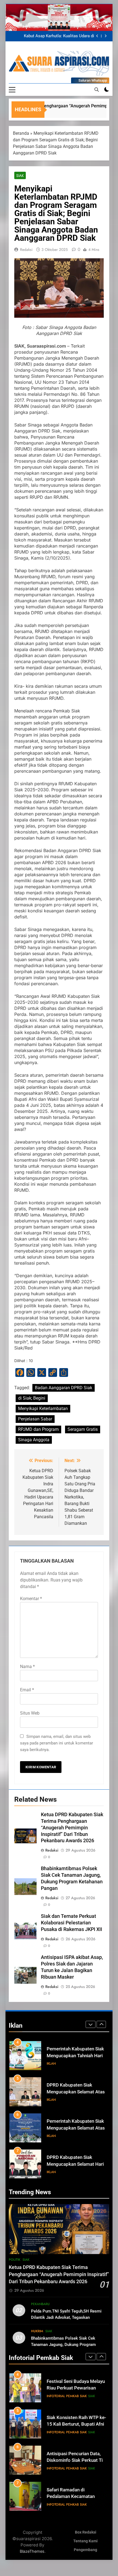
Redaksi (26, 250)
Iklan (51, 2064)
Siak (20, 176)
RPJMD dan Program (38, 1429)
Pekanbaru (40, 2304)
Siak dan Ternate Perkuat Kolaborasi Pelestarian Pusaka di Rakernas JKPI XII (71, 1923)
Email (27, 1690)
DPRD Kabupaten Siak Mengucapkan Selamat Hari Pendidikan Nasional (75, 2128)
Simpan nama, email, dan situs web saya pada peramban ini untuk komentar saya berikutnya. (57, 1743)
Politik (15, 2260)
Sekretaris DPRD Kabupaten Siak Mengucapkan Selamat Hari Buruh (76, 2164)
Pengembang (85, 2550)
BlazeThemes (32, 2551)
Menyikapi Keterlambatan (43, 1409)
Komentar (31, 1599)
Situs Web (30, 1713)
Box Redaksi (86, 2532)
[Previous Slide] (97, 36)
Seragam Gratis (83, 1429)
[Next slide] (106, 36)
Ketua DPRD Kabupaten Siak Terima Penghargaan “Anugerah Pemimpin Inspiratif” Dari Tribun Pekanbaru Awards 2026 (54, 36)
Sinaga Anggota (34, 1440)
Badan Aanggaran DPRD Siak (64, 1388)
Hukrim (37, 2331)
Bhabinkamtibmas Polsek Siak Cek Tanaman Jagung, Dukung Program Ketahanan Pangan (63, 2345)
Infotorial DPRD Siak (75, 2172)
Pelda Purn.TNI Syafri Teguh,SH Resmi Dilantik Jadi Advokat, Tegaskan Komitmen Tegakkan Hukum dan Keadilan (69, 2317)
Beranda (21, 133)
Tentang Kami (85, 2541)
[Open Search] (97, 90)
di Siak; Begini (32, 1398)
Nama (27, 1667)
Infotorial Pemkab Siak (67, 2396)
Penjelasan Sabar (35, 1419)
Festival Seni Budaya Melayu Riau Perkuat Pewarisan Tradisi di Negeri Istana (76, 2388)
